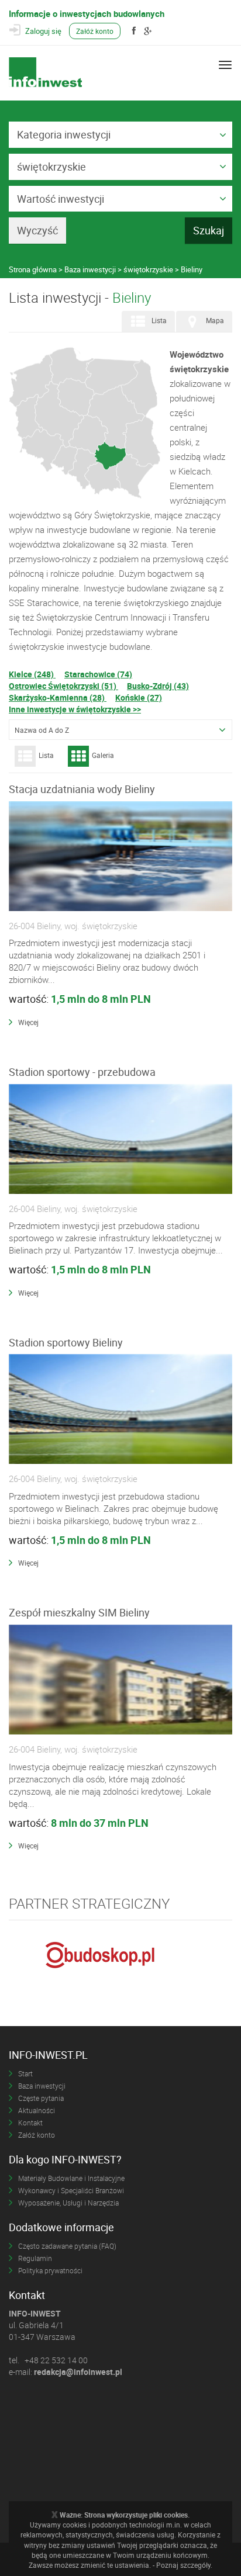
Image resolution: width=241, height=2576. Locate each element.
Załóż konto (95, 31)
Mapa (215, 320)
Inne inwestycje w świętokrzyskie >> (75, 709)
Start (25, 2073)
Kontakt (30, 2123)
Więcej (28, 1022)
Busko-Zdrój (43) (158, 686)
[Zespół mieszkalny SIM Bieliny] (120, 1680)
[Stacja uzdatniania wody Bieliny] (120, 857)
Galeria (103, 755)
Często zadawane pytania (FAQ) (67, 2246)
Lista (159, 320)
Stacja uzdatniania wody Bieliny (82, 789)
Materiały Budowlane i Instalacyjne (71, 2178)
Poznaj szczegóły (183, 2565)
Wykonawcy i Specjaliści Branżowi (71, 2190)
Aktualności (37, 2110)
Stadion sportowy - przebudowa (82, 1072)
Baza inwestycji (42, 2086)
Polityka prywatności (50, 2270)
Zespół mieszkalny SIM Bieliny (79, 1612)
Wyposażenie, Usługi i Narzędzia (68, 2203)
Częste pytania (41, 2098)
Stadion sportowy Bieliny (66, 1342)
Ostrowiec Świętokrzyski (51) (63, 686)
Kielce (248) (32, 674)
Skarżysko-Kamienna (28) (58, 697)
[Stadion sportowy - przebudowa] (120, 1140)
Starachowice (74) (98, 674)
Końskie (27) (139, 697)
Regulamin (35, 2258)
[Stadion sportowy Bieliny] (120, 1410)
